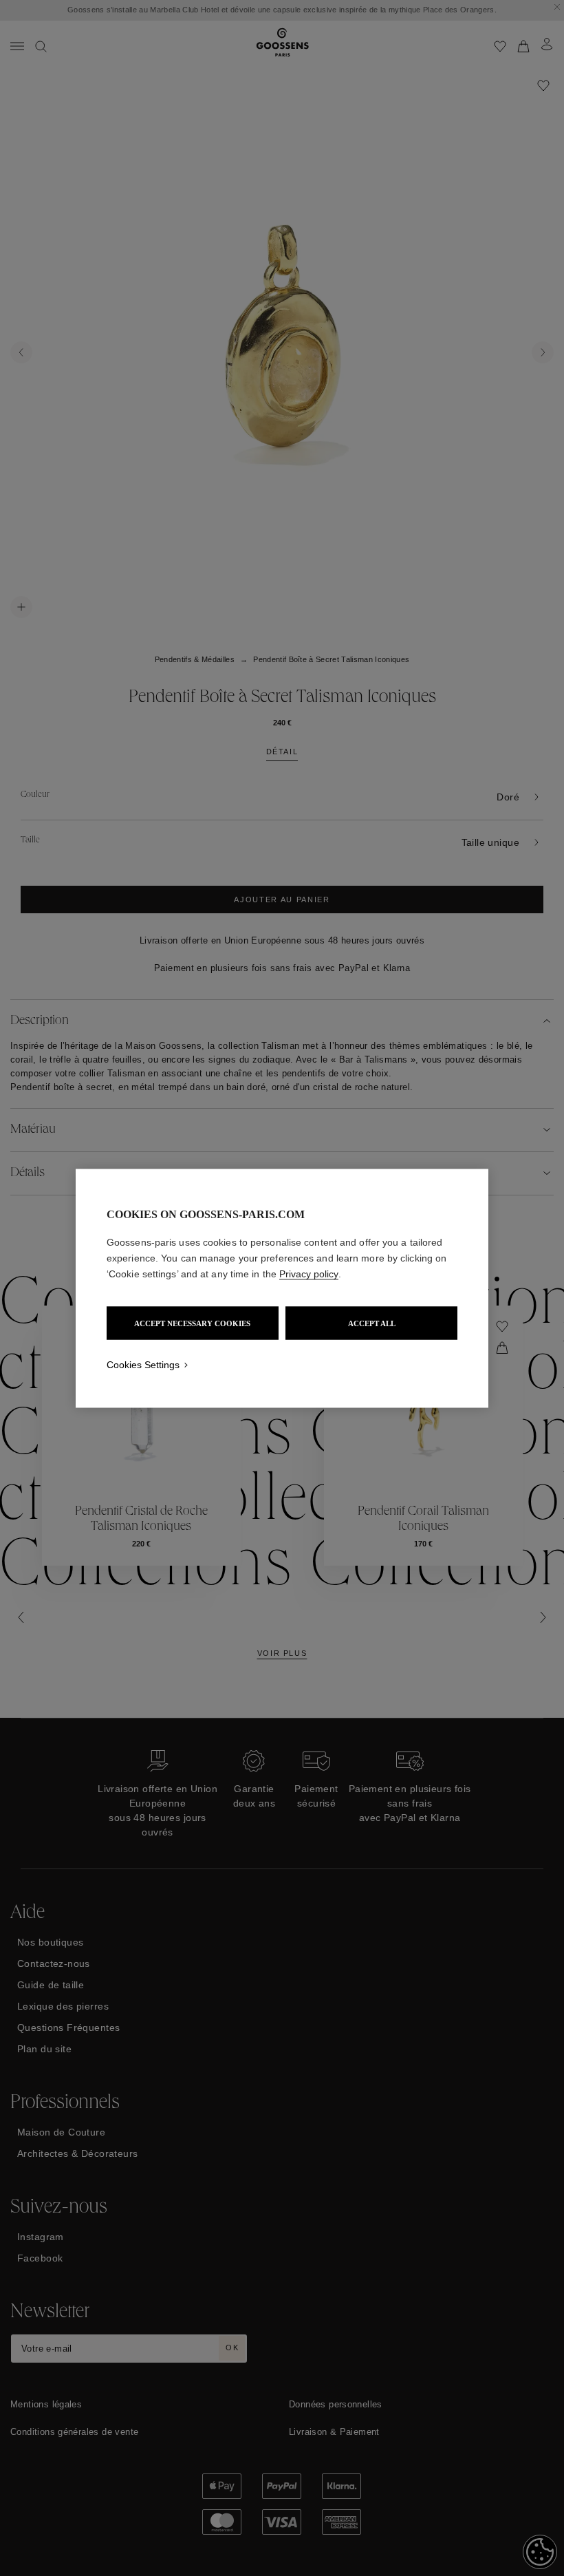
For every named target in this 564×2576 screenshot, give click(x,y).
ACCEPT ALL (372, 1323)
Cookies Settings (143, 1364)
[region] (282, 1288)
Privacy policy (309, 1273)
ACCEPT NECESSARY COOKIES (192, 1323)
